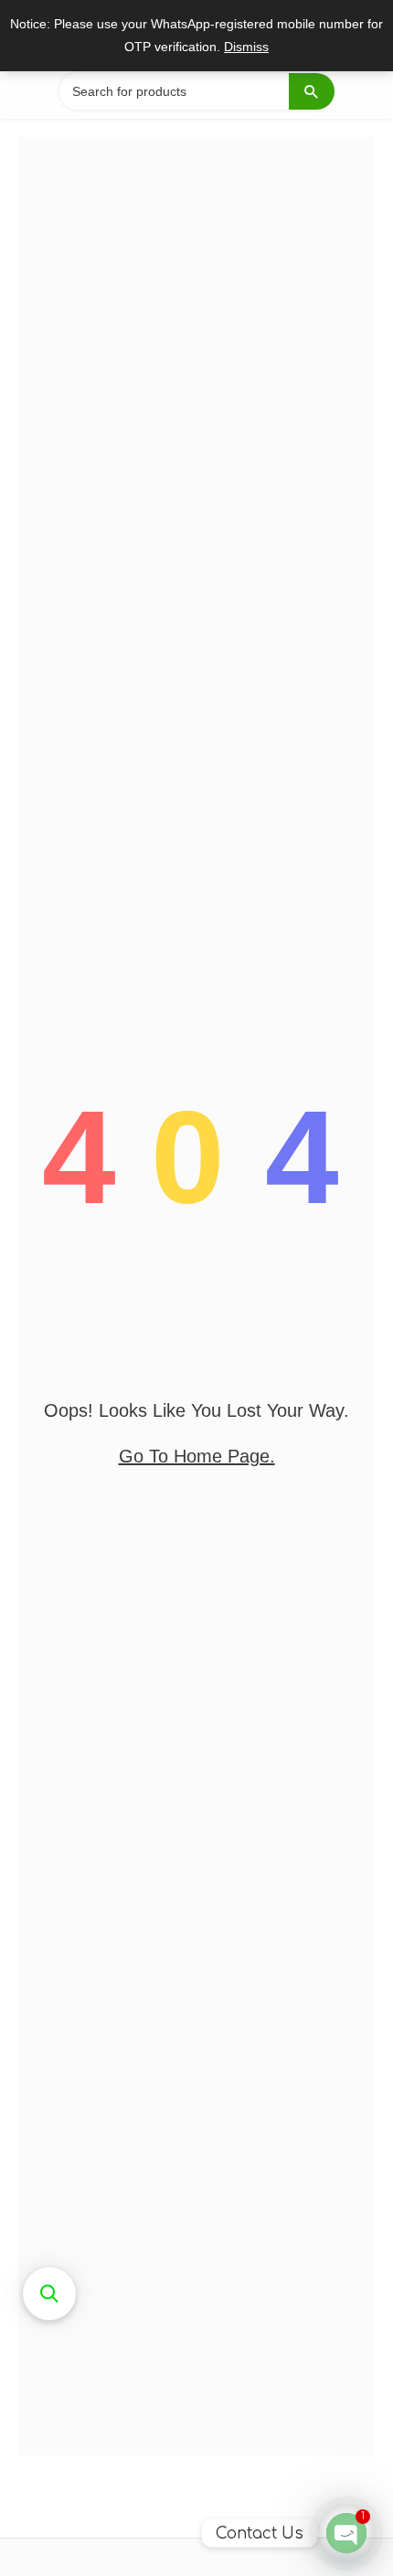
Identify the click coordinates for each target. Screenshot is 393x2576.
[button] (49, 2294)
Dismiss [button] (246, 47)
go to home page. (197, 1456)
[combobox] (196, 91)
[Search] (312, 91)
